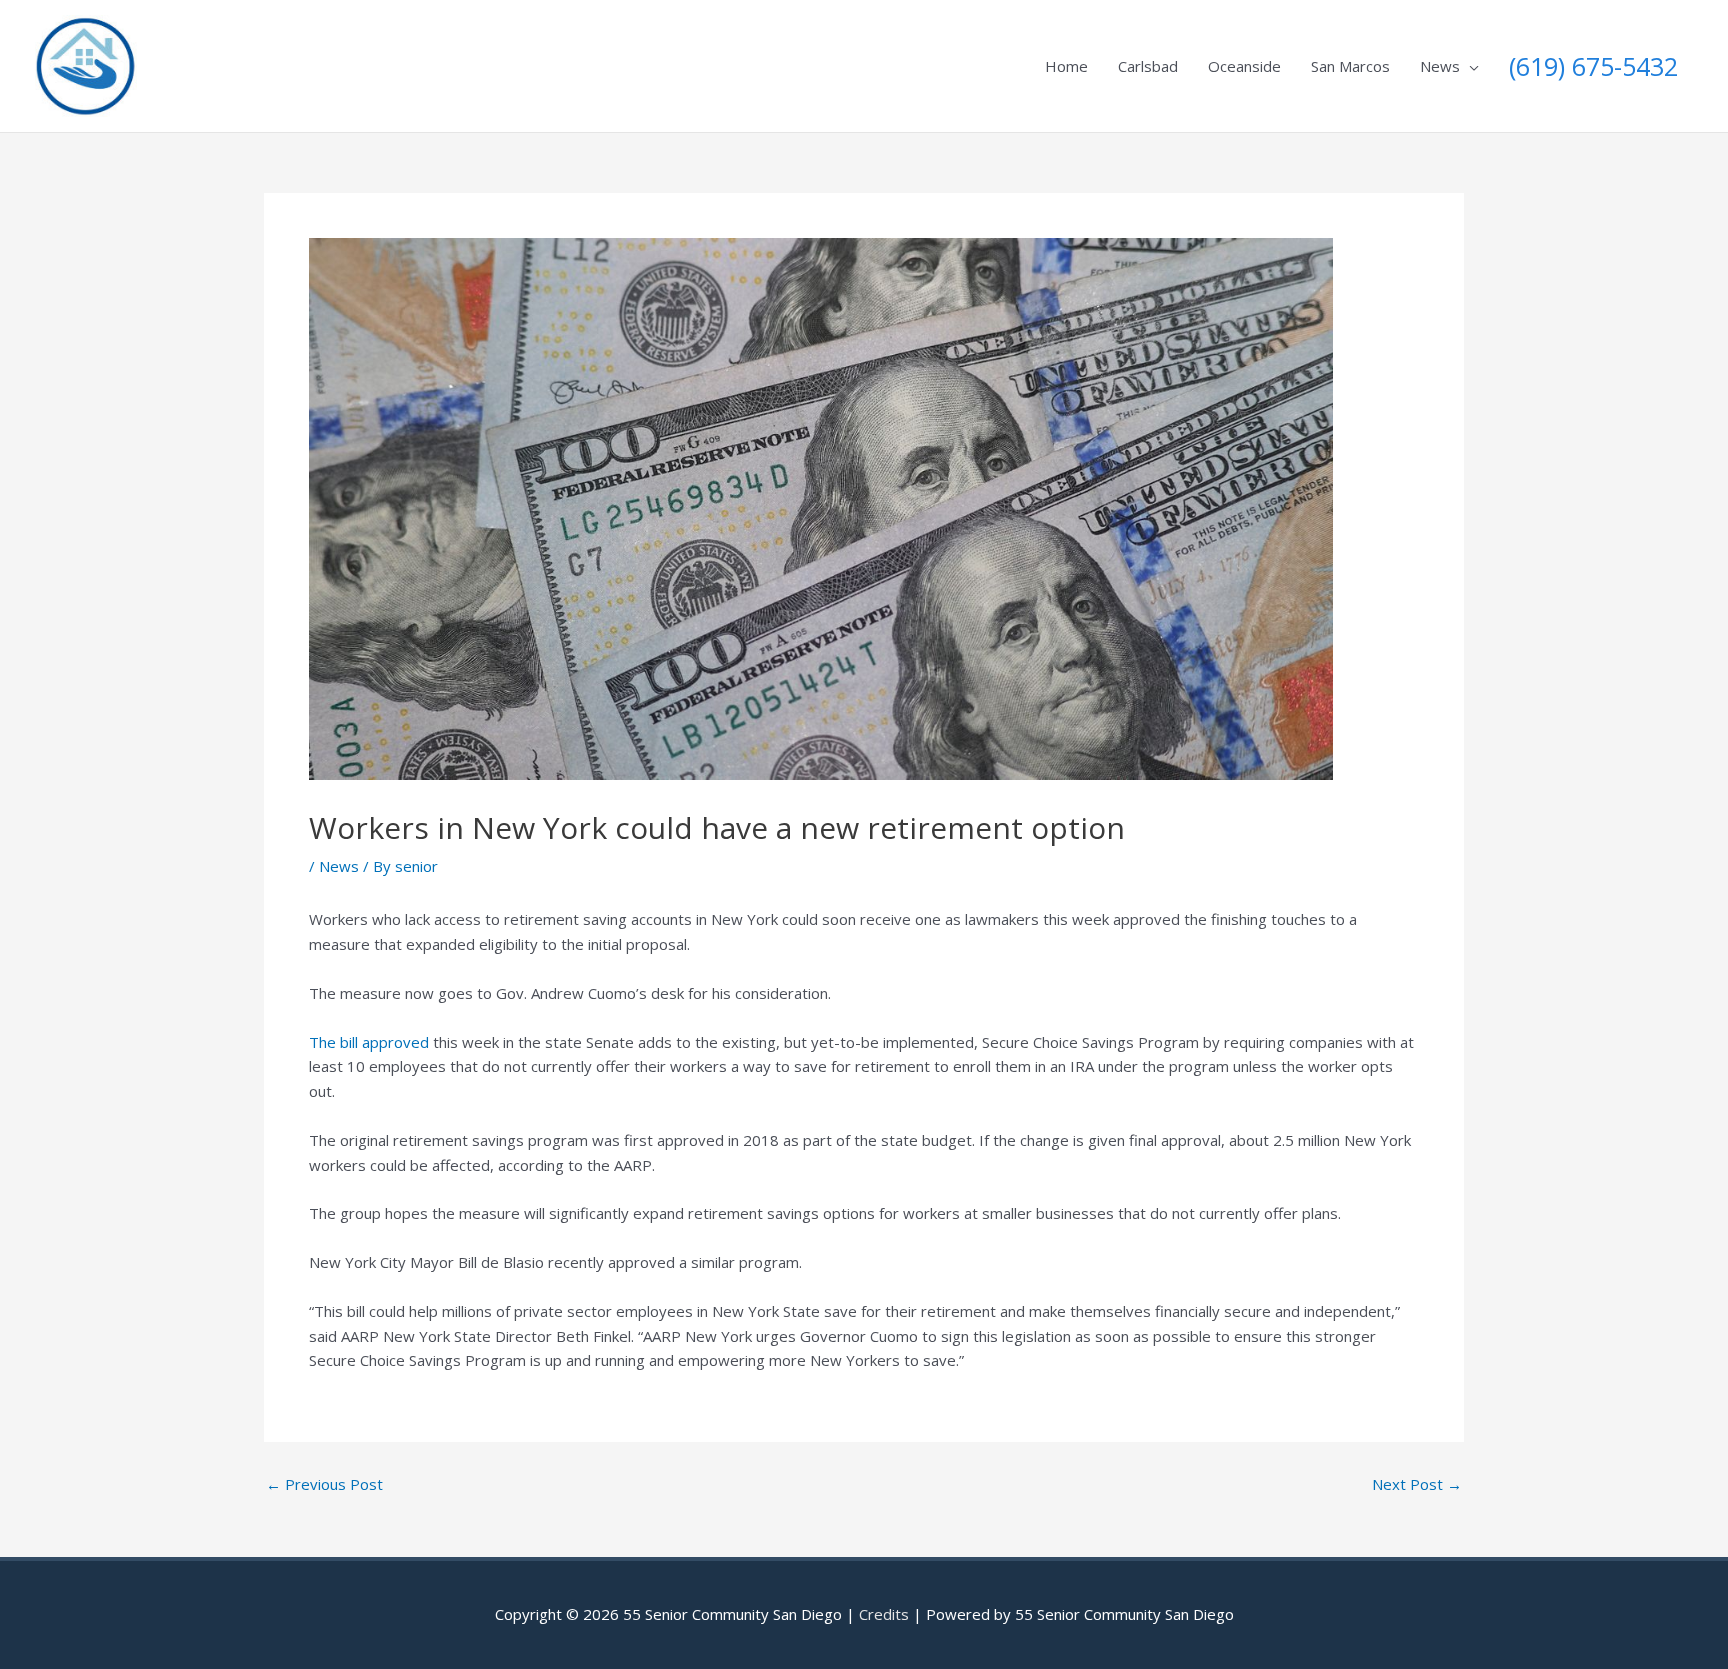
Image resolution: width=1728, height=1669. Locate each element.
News (1440, 66)
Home (1066, 66)
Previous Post (324, 1484)
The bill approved (369, 1042)
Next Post (1417, 1484)
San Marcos (1350, 66)
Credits (884, 1614)
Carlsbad (1148, 66)
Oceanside (1244, 66)
